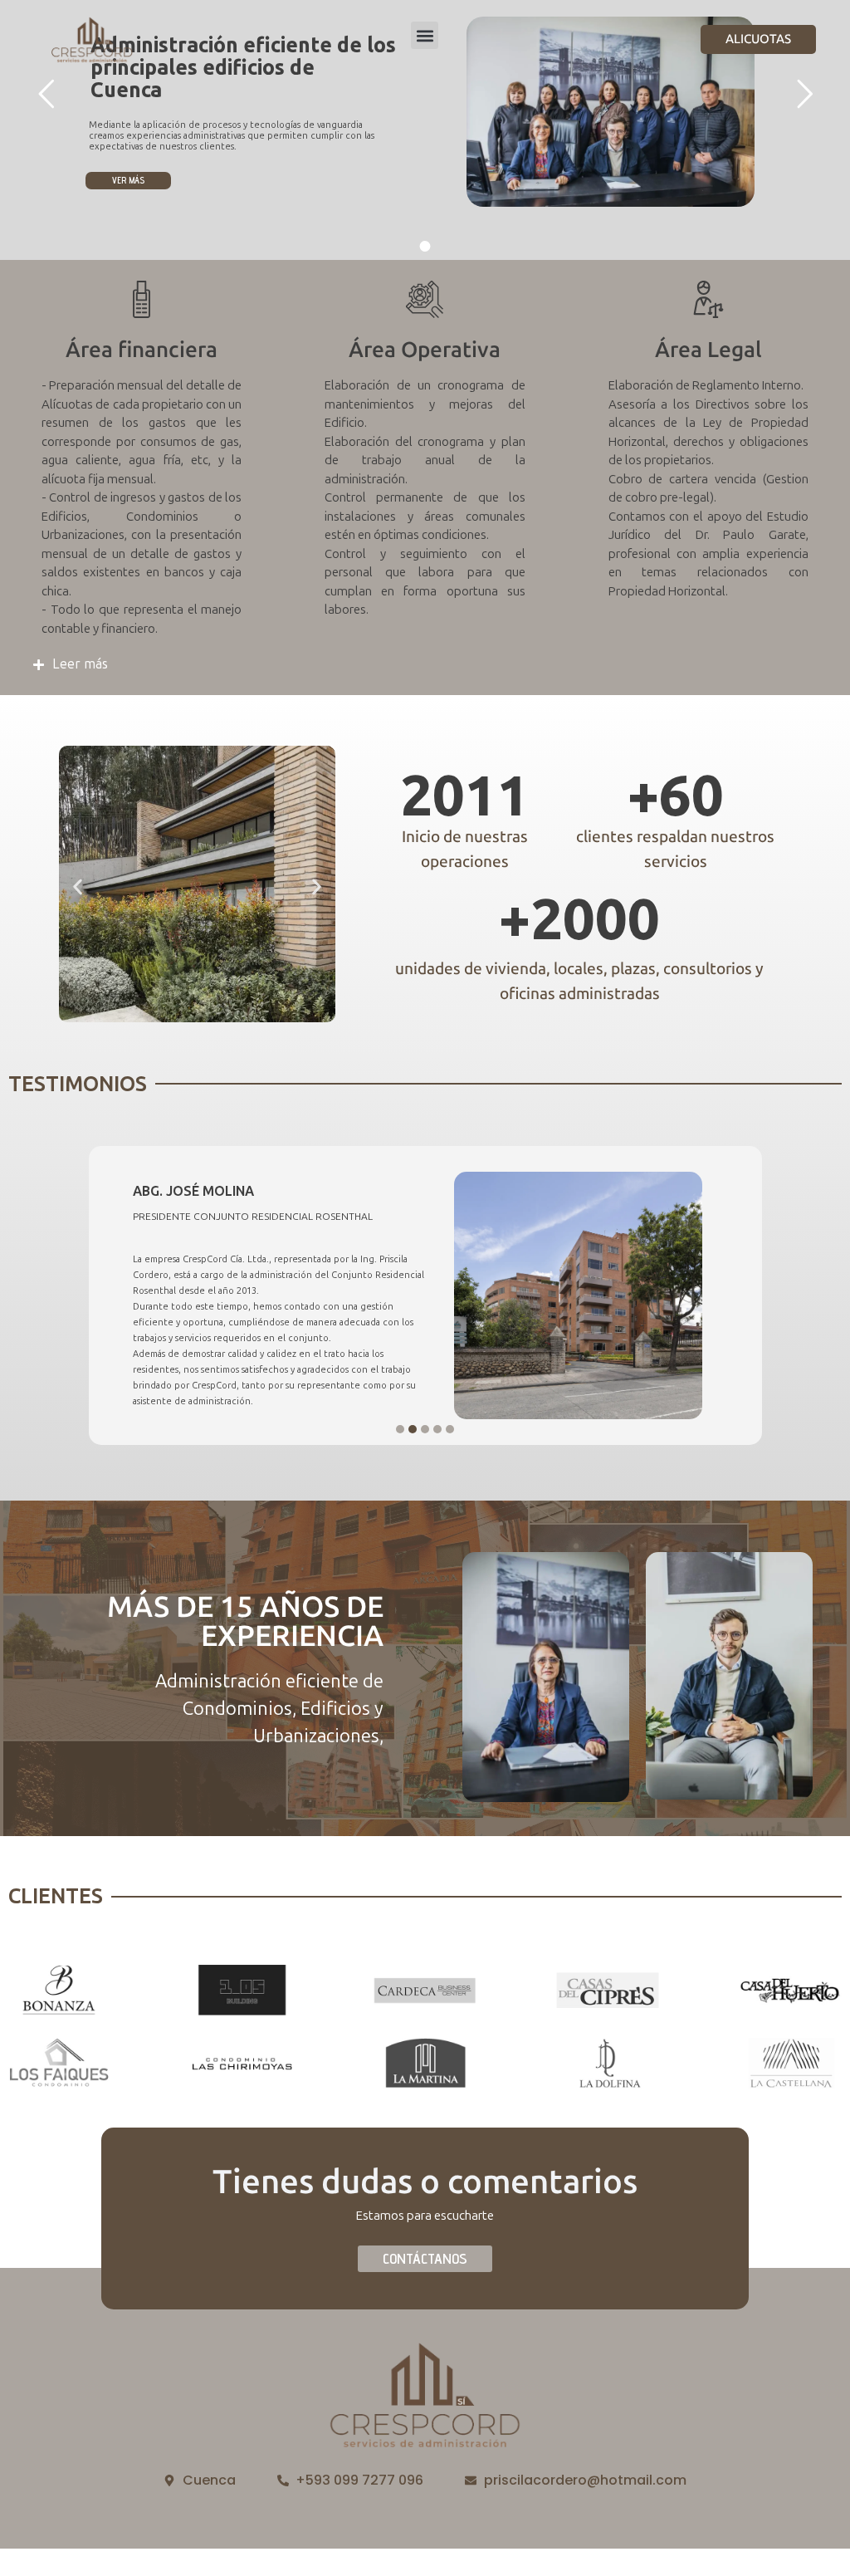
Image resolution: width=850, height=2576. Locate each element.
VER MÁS (128, 180)
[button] (425, 35)
